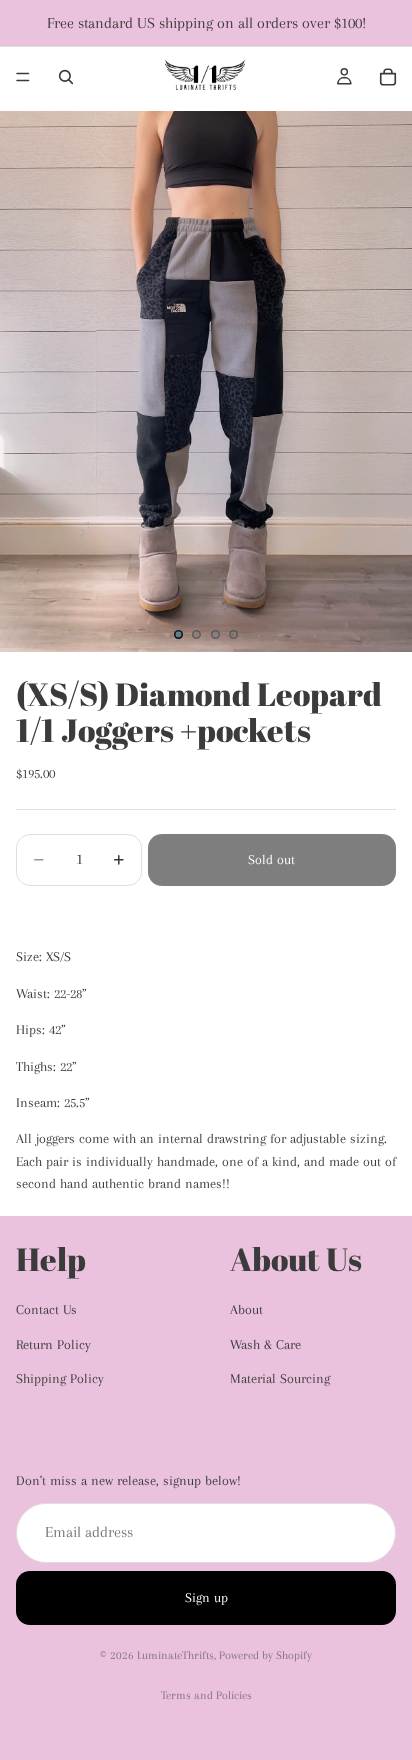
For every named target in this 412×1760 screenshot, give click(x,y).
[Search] (66, 77)
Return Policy (53, 1344)
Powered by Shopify (265, 1655)
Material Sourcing (280, 1378)
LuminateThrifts (175, 1655)
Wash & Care (265, 1344)
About (246, 1309)
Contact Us (46, 1309)
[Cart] (388, 77)
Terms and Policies (206, 1695)
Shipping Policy (60, 1378)
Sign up (206, 1597)
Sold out (271, 859)
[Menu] (23, 77)
